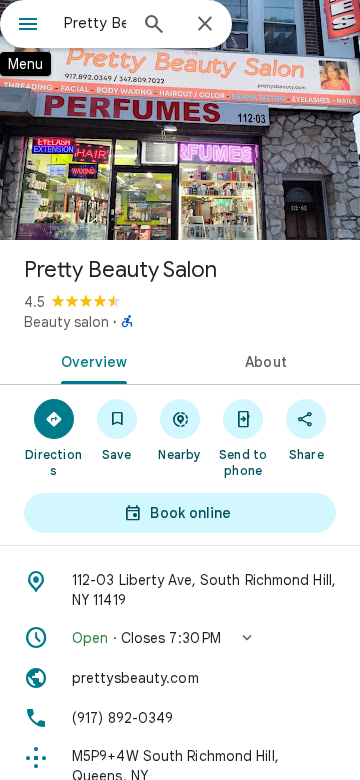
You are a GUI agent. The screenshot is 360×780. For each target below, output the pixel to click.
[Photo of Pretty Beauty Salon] (180, 120)
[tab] (90, 360)
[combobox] (95, 23)
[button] (180, 638)
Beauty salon (66, 322)
